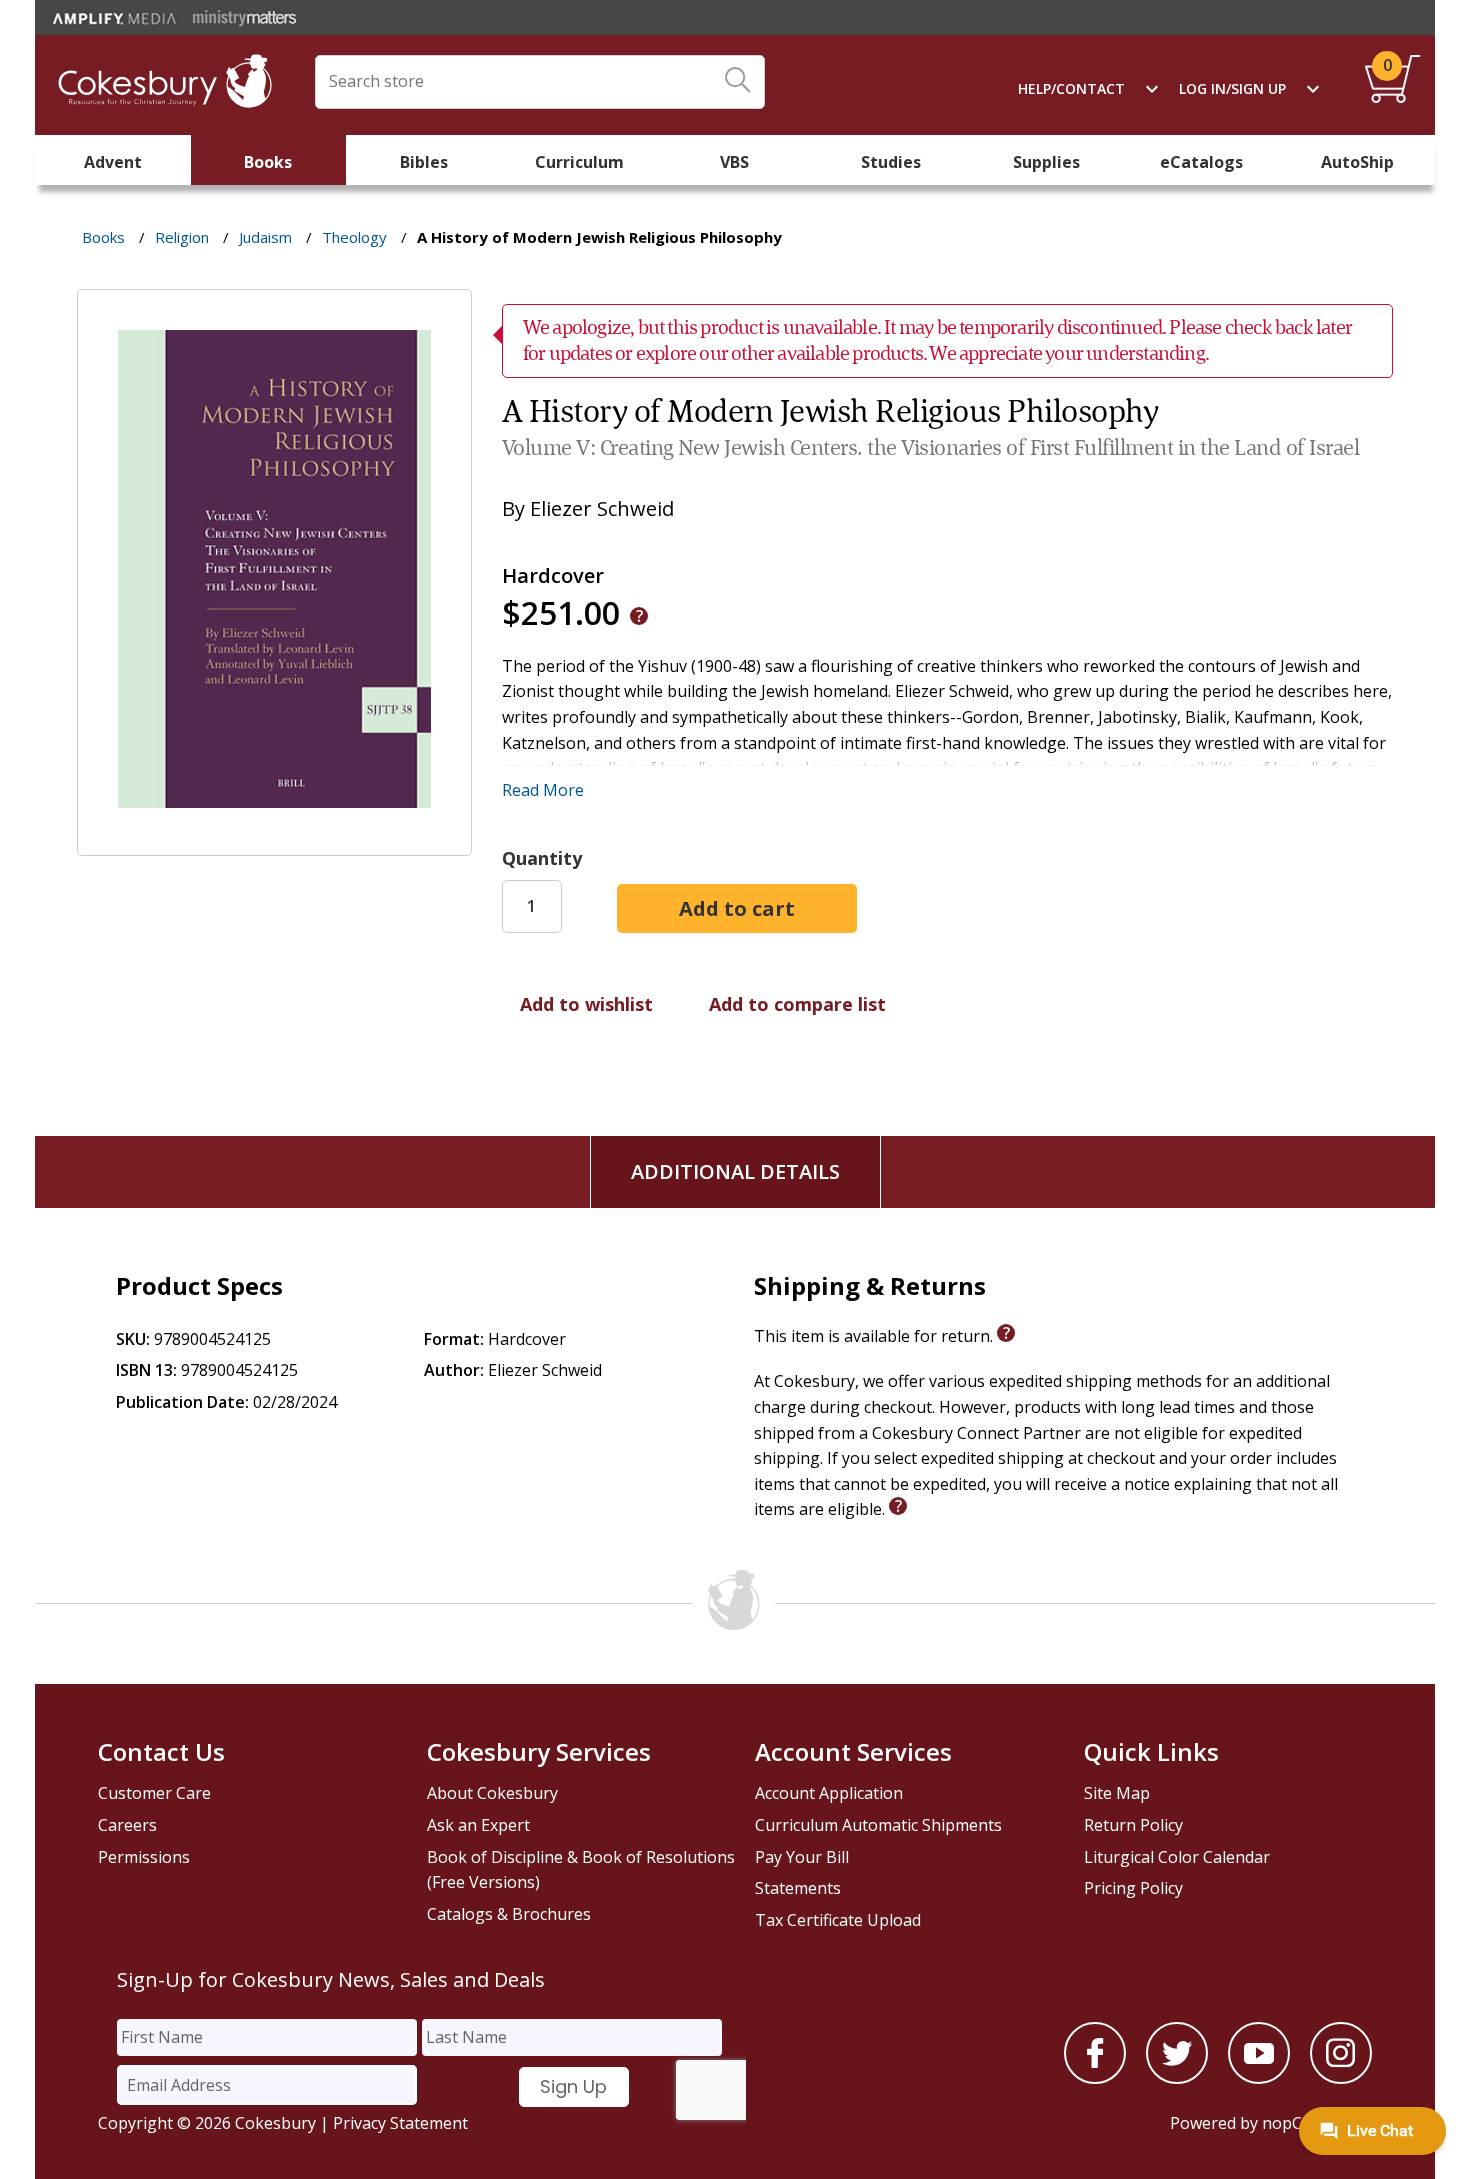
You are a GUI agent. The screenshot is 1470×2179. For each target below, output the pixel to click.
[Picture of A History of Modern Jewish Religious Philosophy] (274, 842)
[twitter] (1177, 2078)
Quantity (542, 858)
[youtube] (1259, 2078)
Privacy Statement (400, 2123)
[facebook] (1095, 2078)
